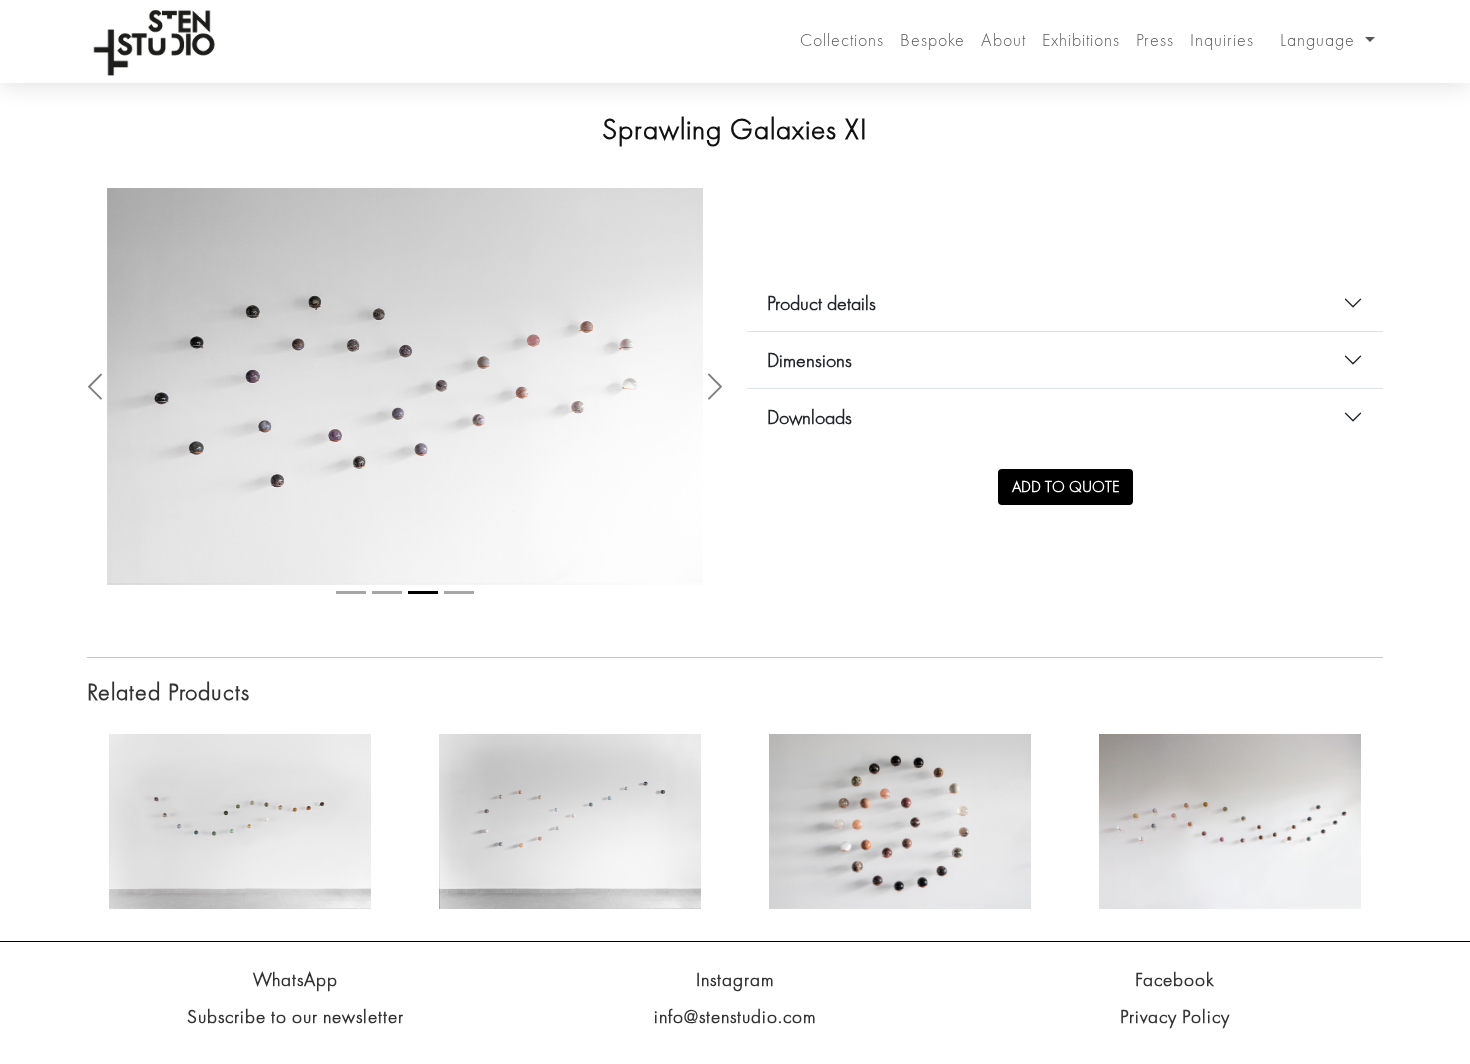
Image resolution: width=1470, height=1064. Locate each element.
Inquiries (1222, 39)
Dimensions (809, 392)
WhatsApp (295, 1042)
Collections (842, 39)
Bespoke (932, 39)
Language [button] (1320, 39)
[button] (94, 418)
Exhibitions (1081, 39)
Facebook (1175, 1042)
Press (1155, 39)
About (1003, 39)
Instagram (735, 1042)
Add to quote (1065, 518)
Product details (821, 335)
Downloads (809, 449)
